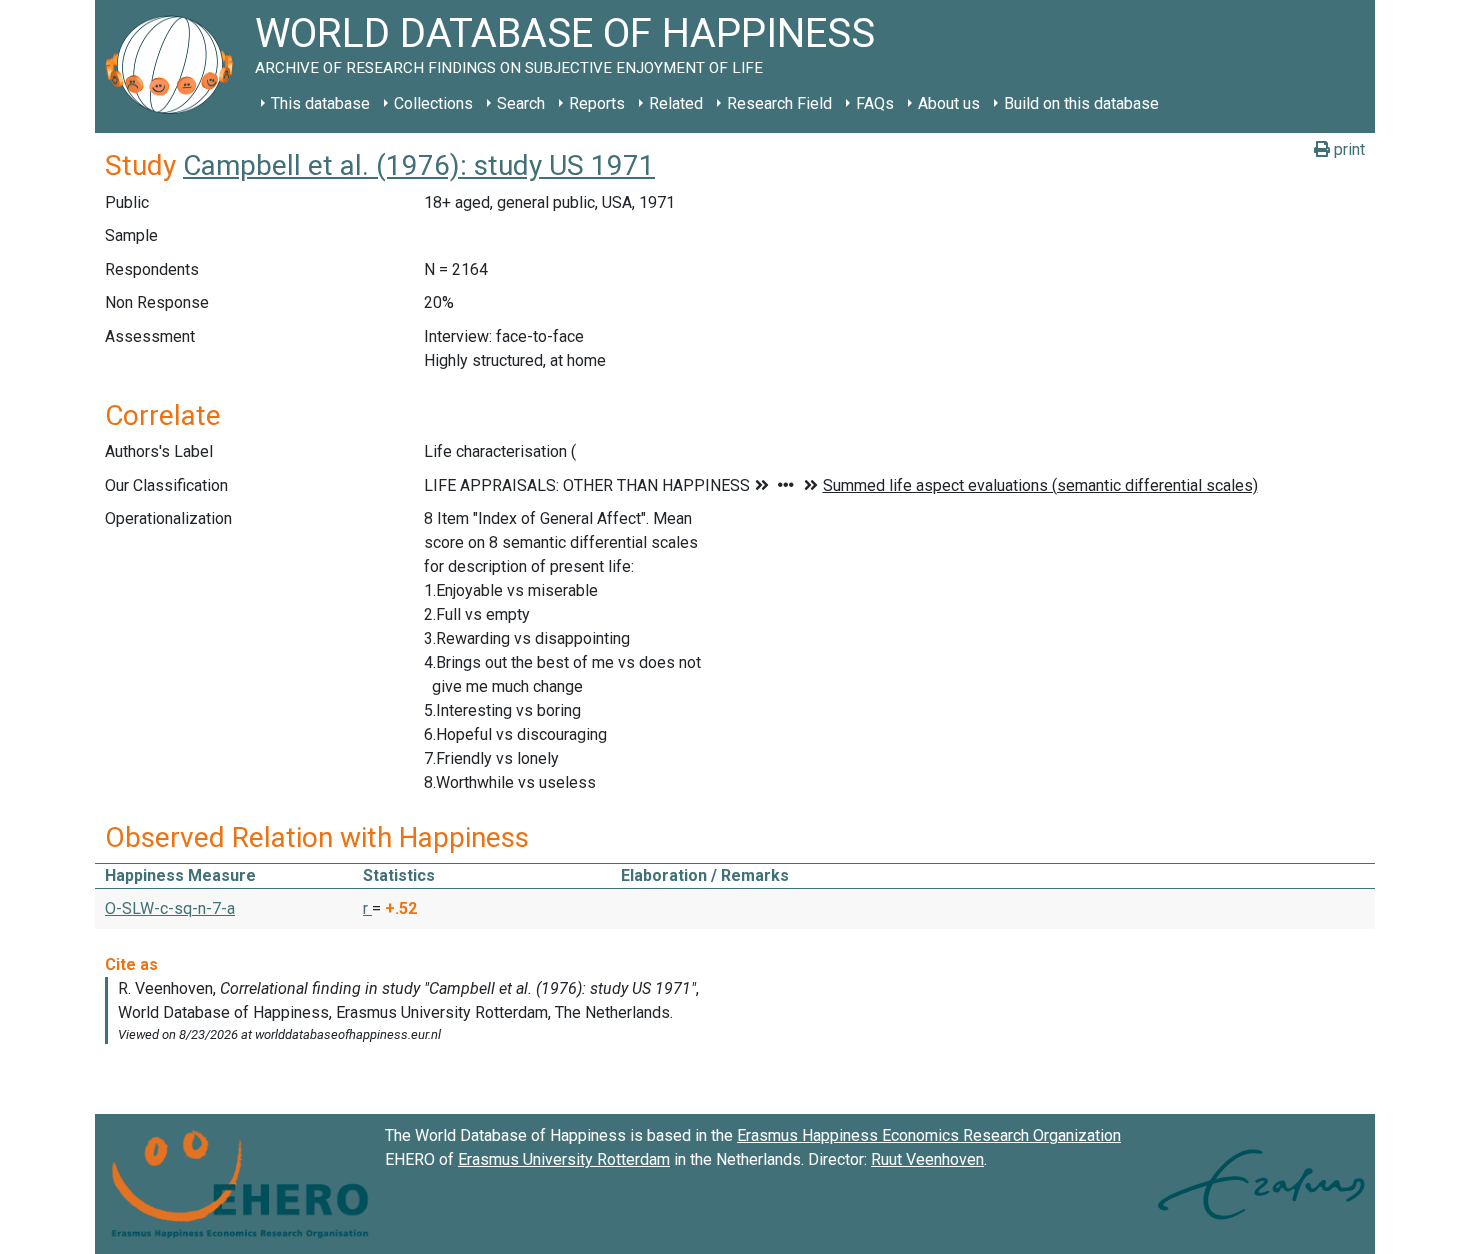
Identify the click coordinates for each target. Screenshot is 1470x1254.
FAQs (875, 103)
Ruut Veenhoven (927, 1159)
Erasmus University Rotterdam (564, 1159)
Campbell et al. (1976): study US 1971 (419, 165)
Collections (433, 103)
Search (521, 103)
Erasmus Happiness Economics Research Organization (929, 1135)
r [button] (367, 908)
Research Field (779, 103)
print (1347, 149)
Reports (597, 103)
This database (320, 103)
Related (676, 103)
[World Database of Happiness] (175, 66)
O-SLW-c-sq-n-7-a (170, 908)
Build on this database (1081, 103)
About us (949, 103)
